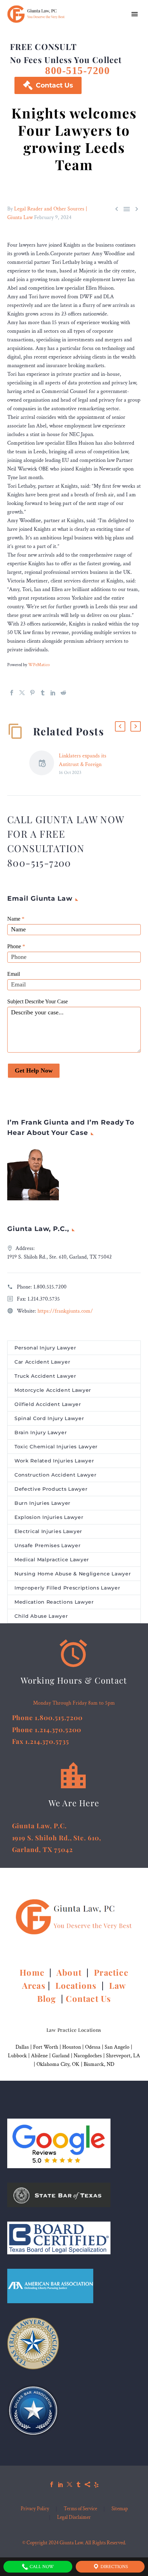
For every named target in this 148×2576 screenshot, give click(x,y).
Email (14, 974)
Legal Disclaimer (74, 2518)
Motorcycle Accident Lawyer (53, 1390)
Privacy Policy (35, 2509)
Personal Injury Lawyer (45, 1348)
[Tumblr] (43, 693)
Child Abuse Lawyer (41, 1616)
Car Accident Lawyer (42, 1362)
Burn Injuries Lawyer (43, 1503)
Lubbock (17, 2056)
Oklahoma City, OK (58, 2064)
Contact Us (48, 85)
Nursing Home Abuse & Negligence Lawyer (73, 1574)
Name (16, 919)
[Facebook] (12, 693)
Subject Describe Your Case (38, 1001)
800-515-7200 (77, 70)
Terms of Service (80, 2509)
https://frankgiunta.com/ (65, 1311)
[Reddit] (63, 693)
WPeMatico (39, 665)
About (70, 1972)
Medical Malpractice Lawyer (52, 1560)
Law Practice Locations (74, 2030)
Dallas (22, 2047)
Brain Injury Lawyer (41, 1432)
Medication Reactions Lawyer (54, 1602)
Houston (72, 2047)
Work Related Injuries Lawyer (54, 1461)
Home (33, 1972)
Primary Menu (135, 14)
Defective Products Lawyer (51, 1489)
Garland (61, 2056)
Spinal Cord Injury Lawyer (49, 1418)
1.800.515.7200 (50, 1287)
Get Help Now (34, 1070)
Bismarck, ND (99, 2064)
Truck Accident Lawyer (45, 1376)
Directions (114, 2567)
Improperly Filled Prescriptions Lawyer (67, 1588)
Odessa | (95, 2047)
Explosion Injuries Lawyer (49, 1517)
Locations (77, 1985)
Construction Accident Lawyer (56, 1475)
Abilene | (41, 2056)
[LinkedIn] (53, 693)
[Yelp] (96, 2484)
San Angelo (117, 2047)
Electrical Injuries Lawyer (48, 1531)
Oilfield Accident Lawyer (48, 1404)
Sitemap (120, 2509)
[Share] (87, 2484)
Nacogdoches (88, 2056)
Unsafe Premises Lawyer (47, 1545)
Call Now (41, 2567)
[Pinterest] (32, 693)
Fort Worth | (48, 2047)
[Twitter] (22, 693)
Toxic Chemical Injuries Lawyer (56, 1447)
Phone (16, 946)
